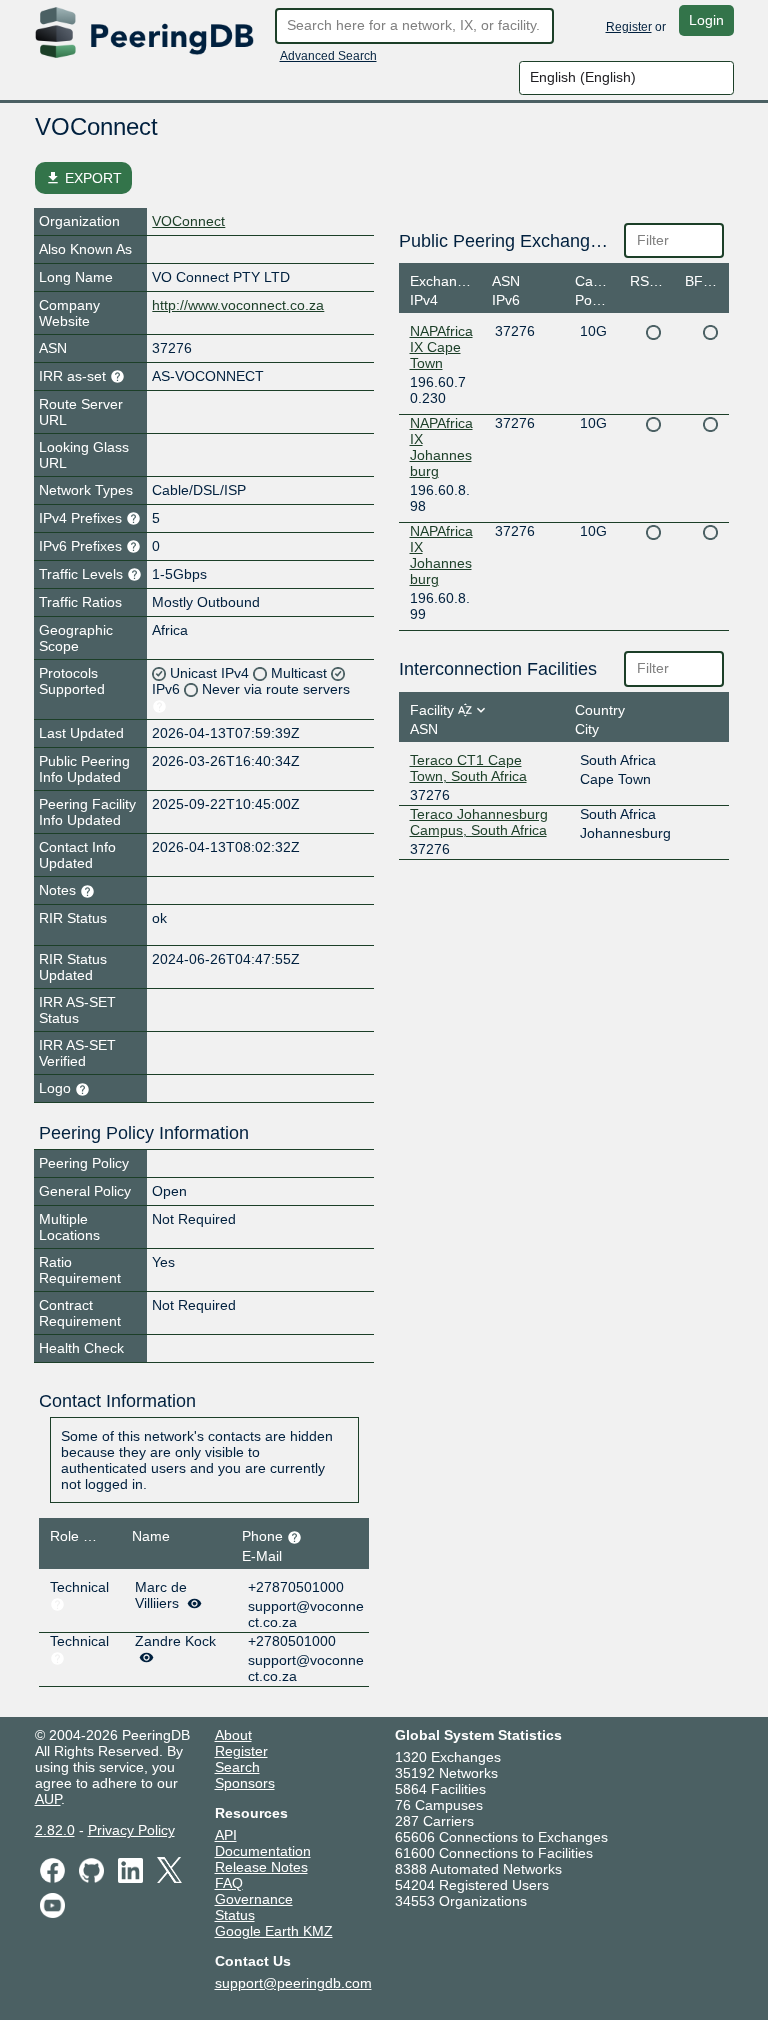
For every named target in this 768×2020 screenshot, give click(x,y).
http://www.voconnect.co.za (238, 305)
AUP (48, 1799)
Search (237, 1767)
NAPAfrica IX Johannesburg (441, 447)
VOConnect (188, 221)
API (226, 1835)
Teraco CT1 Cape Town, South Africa (468, 768)
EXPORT (83, 178)
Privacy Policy (131, 1830)
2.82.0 (55, 1830)
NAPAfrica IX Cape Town (441, 347)
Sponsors (245, 1783)
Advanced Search (328, 56)
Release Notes (261, 1867)
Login (706, 20)
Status (235, 1915)
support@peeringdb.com (293, 1983)
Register (629, 27)
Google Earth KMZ (274, 1931)
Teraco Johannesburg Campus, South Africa (479, 822)
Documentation (263, 1851)
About (233, 1735)
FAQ (229, 1883)
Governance (254, 1899)
